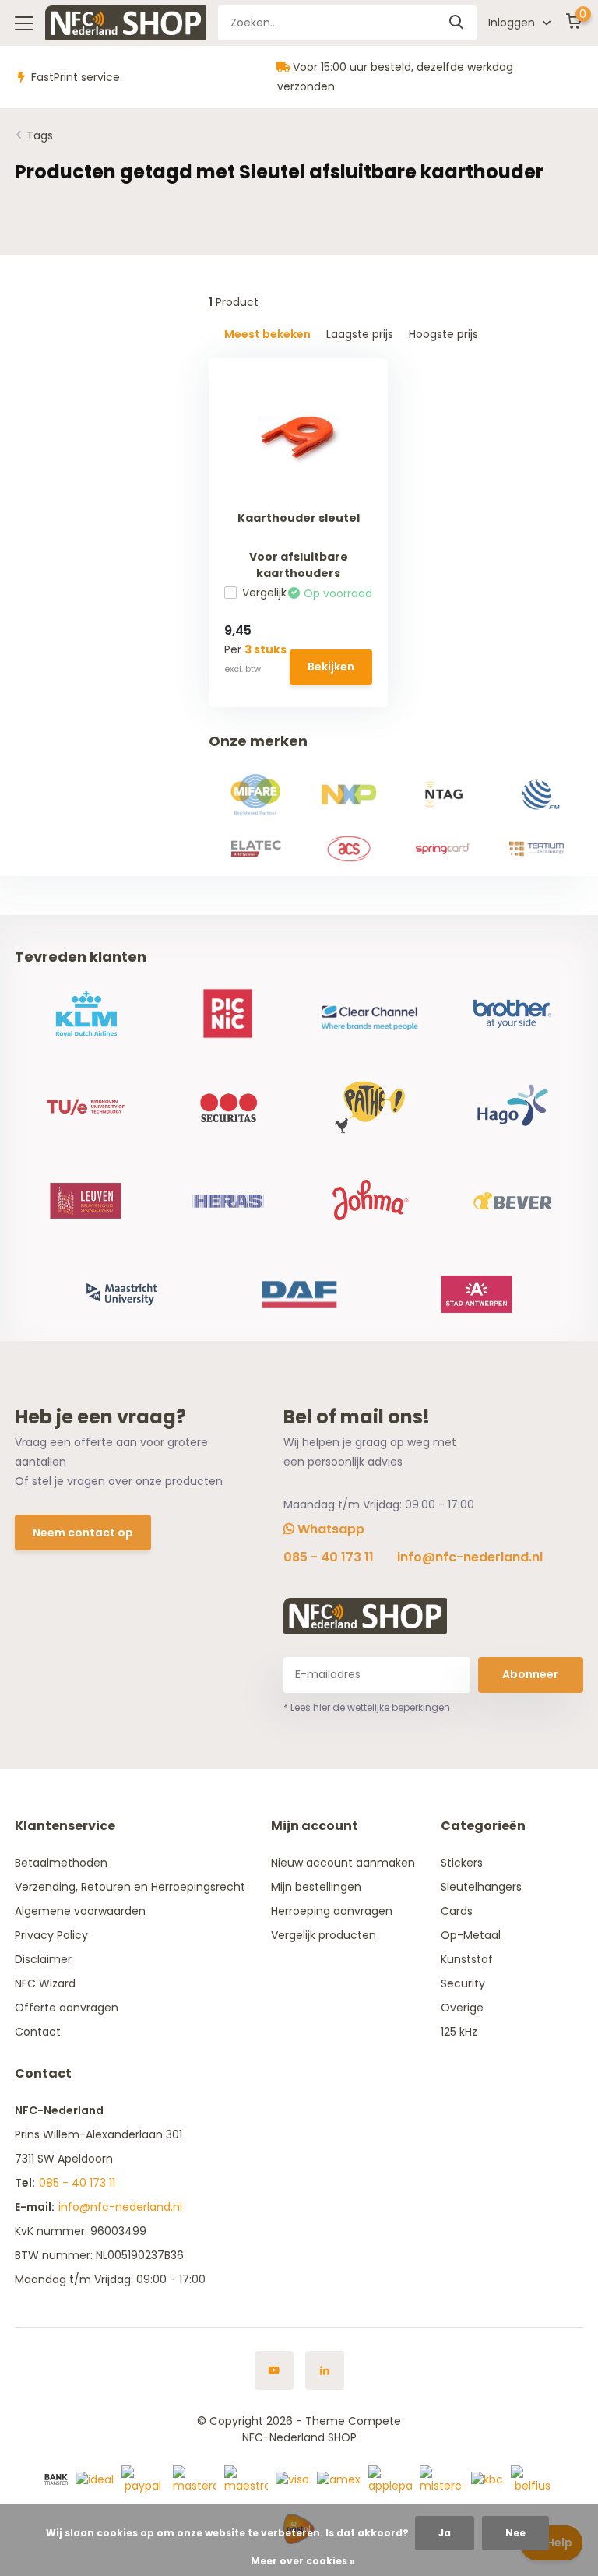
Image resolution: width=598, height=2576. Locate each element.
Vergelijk (264, 593)
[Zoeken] (457, 23)
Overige (462, 2008)
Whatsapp (329, 1529)
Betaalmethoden (61, 1863)
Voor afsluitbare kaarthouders (299, 565)
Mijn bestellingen (316, 1887)
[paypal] (143, 2479)
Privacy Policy (51, 1935)
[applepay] (390, 2479)
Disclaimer (43, 1959)
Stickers (462, 1863)
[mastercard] (195, 2479)
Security (463, 1983)
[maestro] (246, 2479)
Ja (445, 2533)
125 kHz (459, 2032)
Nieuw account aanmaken (343, 1863)
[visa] (292, 2479)
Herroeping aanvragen (332, 1911)
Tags (40, 135)
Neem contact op (83, 1533)
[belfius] (533, 2479)
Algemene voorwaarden (80, 1911)
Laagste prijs (360, 334)
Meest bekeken (267, 334)
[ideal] (95, 2479)
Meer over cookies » (303, 2561)
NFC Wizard (45, 1983)
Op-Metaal (471, 1935)
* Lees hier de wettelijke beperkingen (367, 1707)
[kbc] (487, 2479)
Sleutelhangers (481, 1887)
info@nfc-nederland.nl (470, 1557)
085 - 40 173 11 (329, 1557)
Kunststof (467, 1959)
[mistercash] (441, 2479)
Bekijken (331, 667)
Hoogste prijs (443, 334)
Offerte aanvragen (67, 2008)
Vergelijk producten (324, 1935)
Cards (457, 1911)
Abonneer (530, 1674)
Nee (515, 2533)
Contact (38, 2032)
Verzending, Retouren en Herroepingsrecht (130, 1887)
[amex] (339, 2479)
